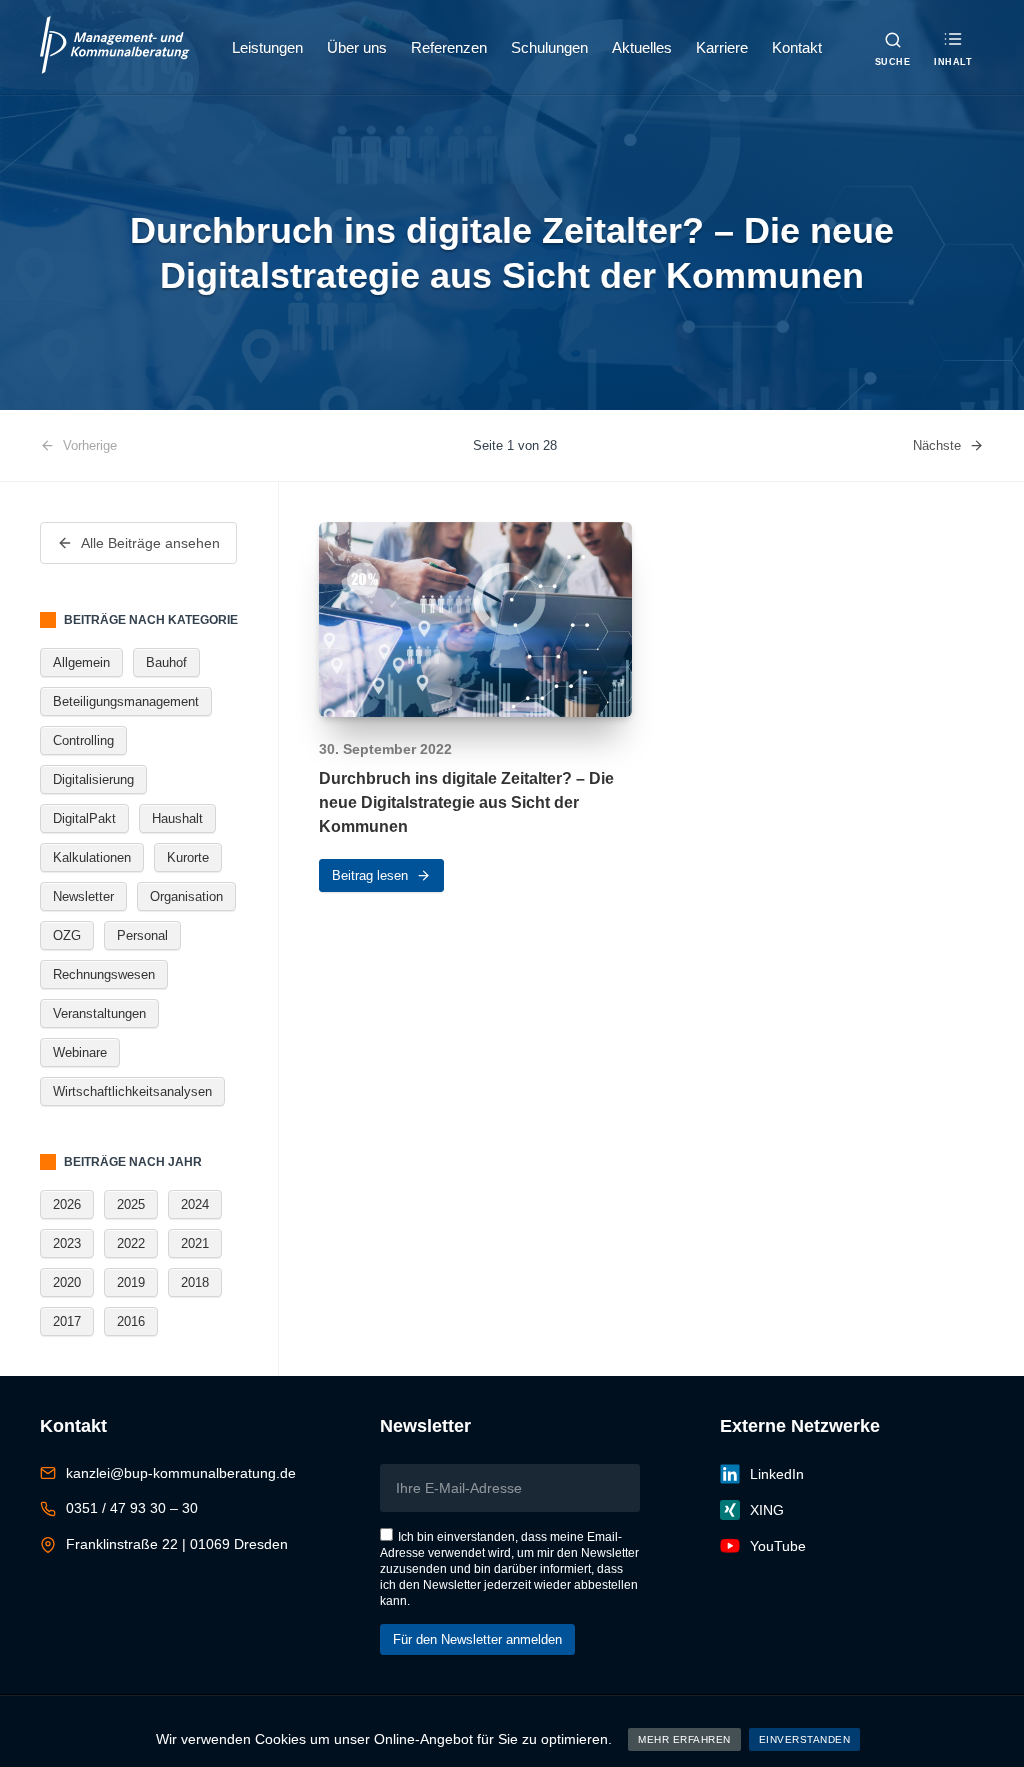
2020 (67, 1282)
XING (767, 1510)
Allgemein (81, 662)
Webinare (80, 1052)
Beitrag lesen (370, 875)
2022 (131, 1243)
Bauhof (166, 662)
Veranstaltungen (99, 1013)
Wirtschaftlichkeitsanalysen (132, 1091)
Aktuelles (642, 47)
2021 (195, 1243)
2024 (195, 1204)
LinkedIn (777, 1474)
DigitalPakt (84, 818)
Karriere (722, 47)
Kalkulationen (92, 857)
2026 (67, 1204)
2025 (131, 1204)
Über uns (357, 47)
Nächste (937, 445)
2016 (131, 1321)
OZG (67, 935)
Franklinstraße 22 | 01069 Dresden (177, 1544)
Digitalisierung (93, 779)
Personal (142, 935)
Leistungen (267, 47)
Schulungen (549, 47)
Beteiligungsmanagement (126, 701)
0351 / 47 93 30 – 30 (132, 1508)
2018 (195, 1282)
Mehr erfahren (684, 1739)
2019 (131, 1282)
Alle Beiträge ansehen (150, 543)
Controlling (83, 740)
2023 (67, 1243)
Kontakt (797, 47)
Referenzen (449, 47)
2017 (67, 1321)
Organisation (186, 896)
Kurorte (188, 857)
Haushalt (177, 818)
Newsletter (83, 896)
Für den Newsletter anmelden (477, 1639)
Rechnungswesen (104, 974)
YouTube (778, 1546)
